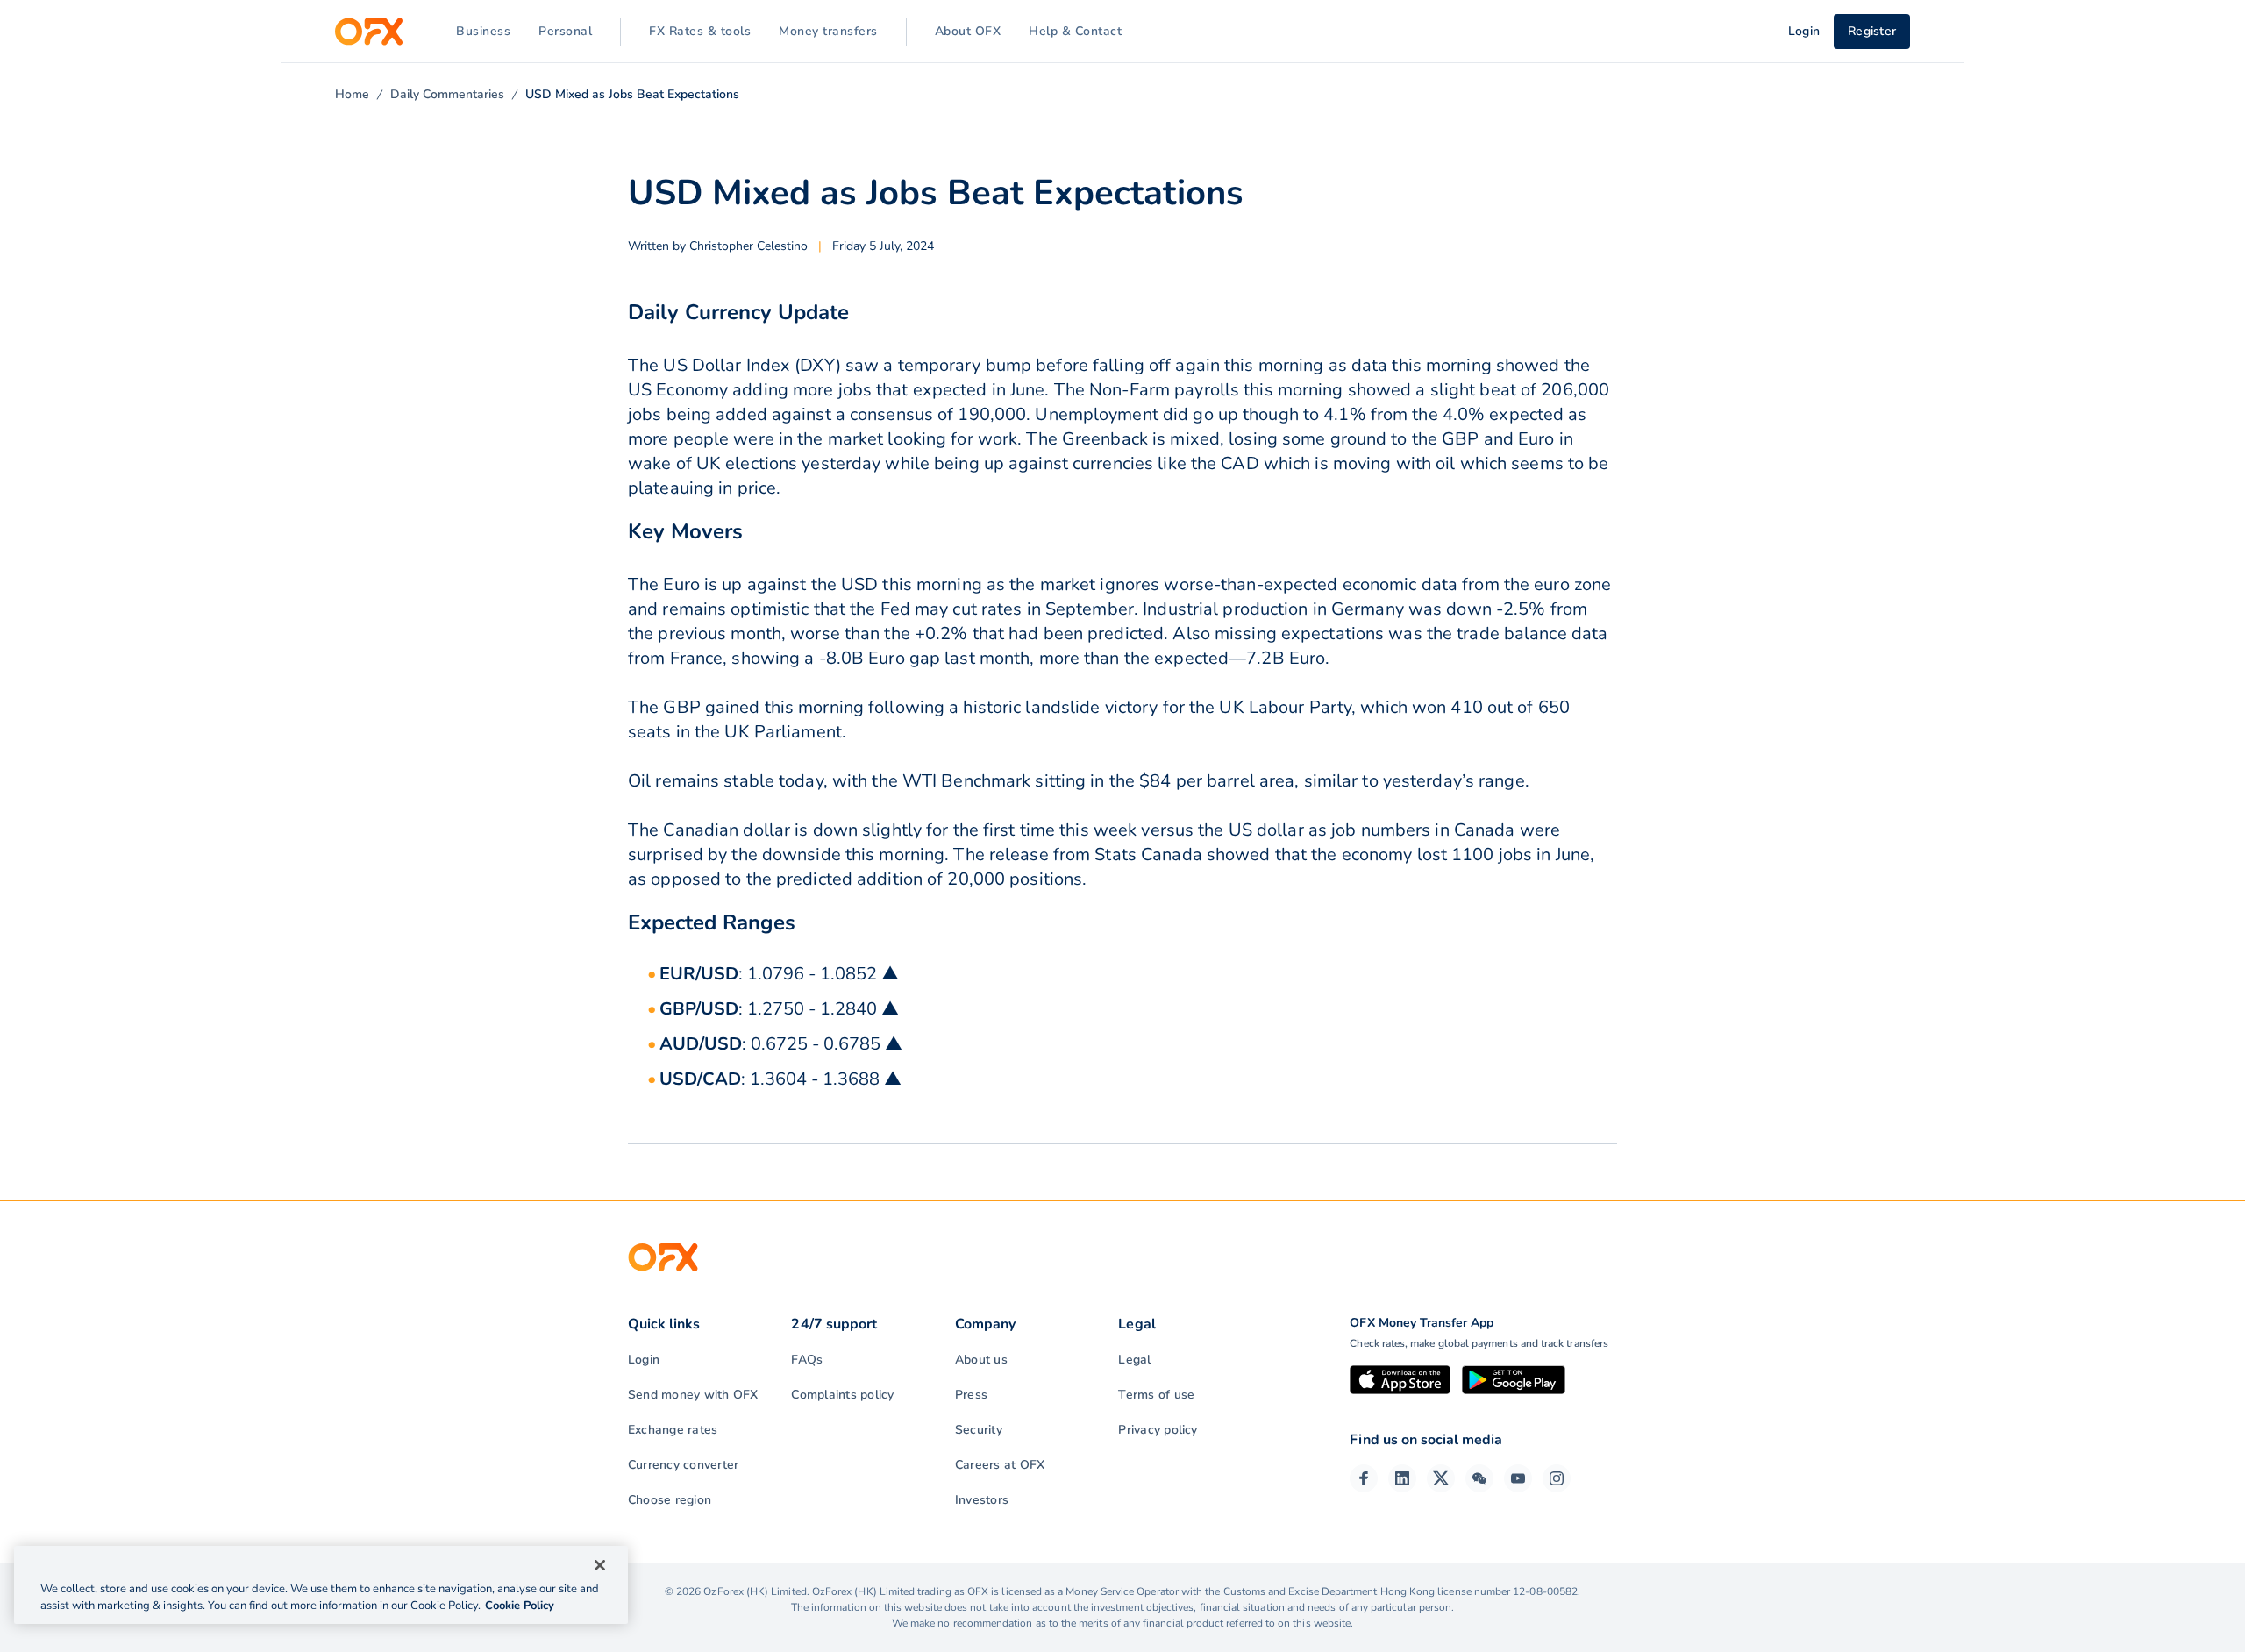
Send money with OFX (693, 1395)
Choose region (670, 1500)
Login (644, 1360)
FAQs (807, 1360)
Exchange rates (673, 1430)
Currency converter (683, 1465)
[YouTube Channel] (1518, 1478)
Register (1872, 31)
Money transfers (828, 31)
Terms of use (1156, 1395)
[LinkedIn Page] (1402, 1478)
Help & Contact (1075, 31)
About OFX (968, 31)
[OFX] (369, 32)
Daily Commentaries (447, 94)
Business (483, 31)
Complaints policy (842, 1395)
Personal (565, 31)
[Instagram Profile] (1557, 1478)
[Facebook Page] (1364, 1478)
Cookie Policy (520, 1606)
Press (971, 1395)
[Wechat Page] (1479, 1478)
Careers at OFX (1000, 1465)
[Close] (600, 1565)
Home (352, 94)
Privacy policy (1158, 1430)
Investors (982, 1500)
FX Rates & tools (700, 31)
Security (979, 1430)
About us (981, 1360)
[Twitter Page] (1441, 1478)
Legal (1134, 1360)
